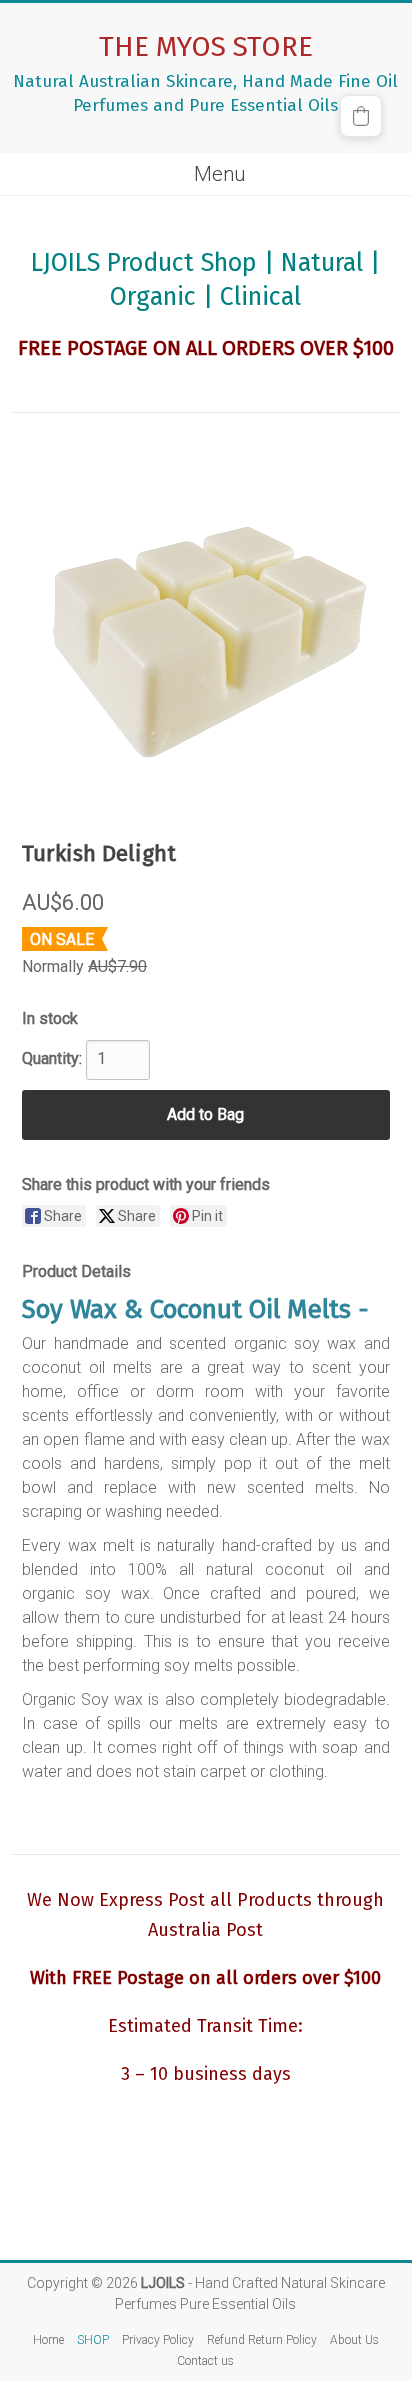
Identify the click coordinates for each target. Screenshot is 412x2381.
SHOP (93, 2340)
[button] (361, 116)
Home (48, 2340)
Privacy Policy (158, 2340)
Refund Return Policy (262, 2340)
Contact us (205, 2361)
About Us (354, 2340)
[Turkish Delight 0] (206, 627)
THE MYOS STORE (206, 46)
